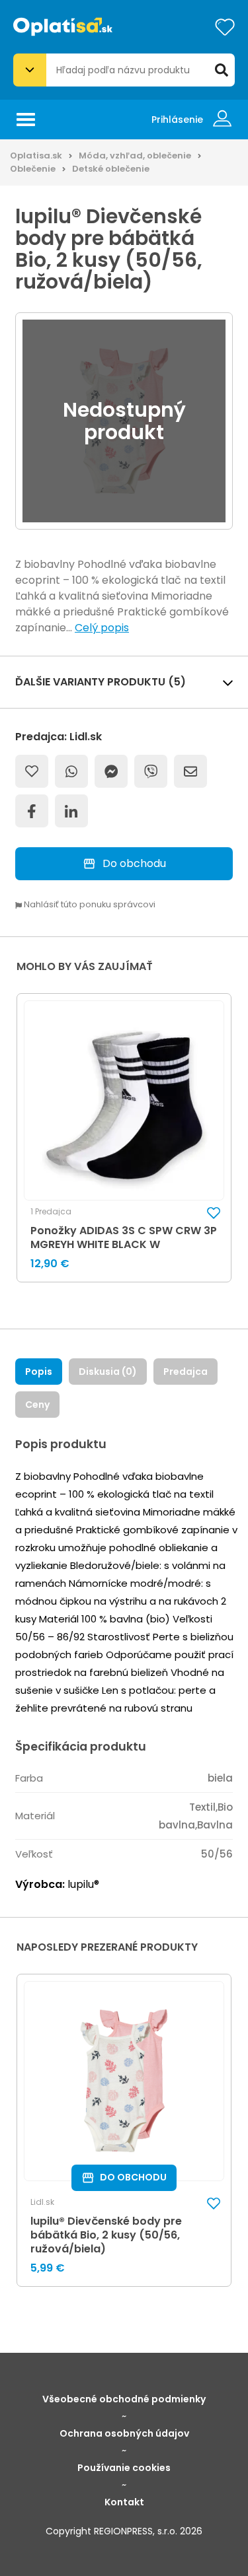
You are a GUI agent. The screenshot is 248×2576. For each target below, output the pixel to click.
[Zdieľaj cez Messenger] (111, 771)
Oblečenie (33, 169)
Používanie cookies (124, 2468)
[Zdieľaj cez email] (190, 771)
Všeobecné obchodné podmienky (124, 2399)
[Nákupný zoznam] (225, 27)
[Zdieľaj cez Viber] (151, 771)
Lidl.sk (42, 2202)
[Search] (222, 70)
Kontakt (124, 2502)
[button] (214, 1212)
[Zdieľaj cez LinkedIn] (71, 811)
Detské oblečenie (111, 169)
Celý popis (102, 628)
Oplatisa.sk (36, 156)
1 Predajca (51, 1212)
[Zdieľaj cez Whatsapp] (71, 771)
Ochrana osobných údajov (124, 2433)
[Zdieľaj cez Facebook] (32, 811)
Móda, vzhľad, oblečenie (135, 156)
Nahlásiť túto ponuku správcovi (89, 905)
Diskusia (108, 1372)
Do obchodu (134, 863)
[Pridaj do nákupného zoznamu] (32, 771)
